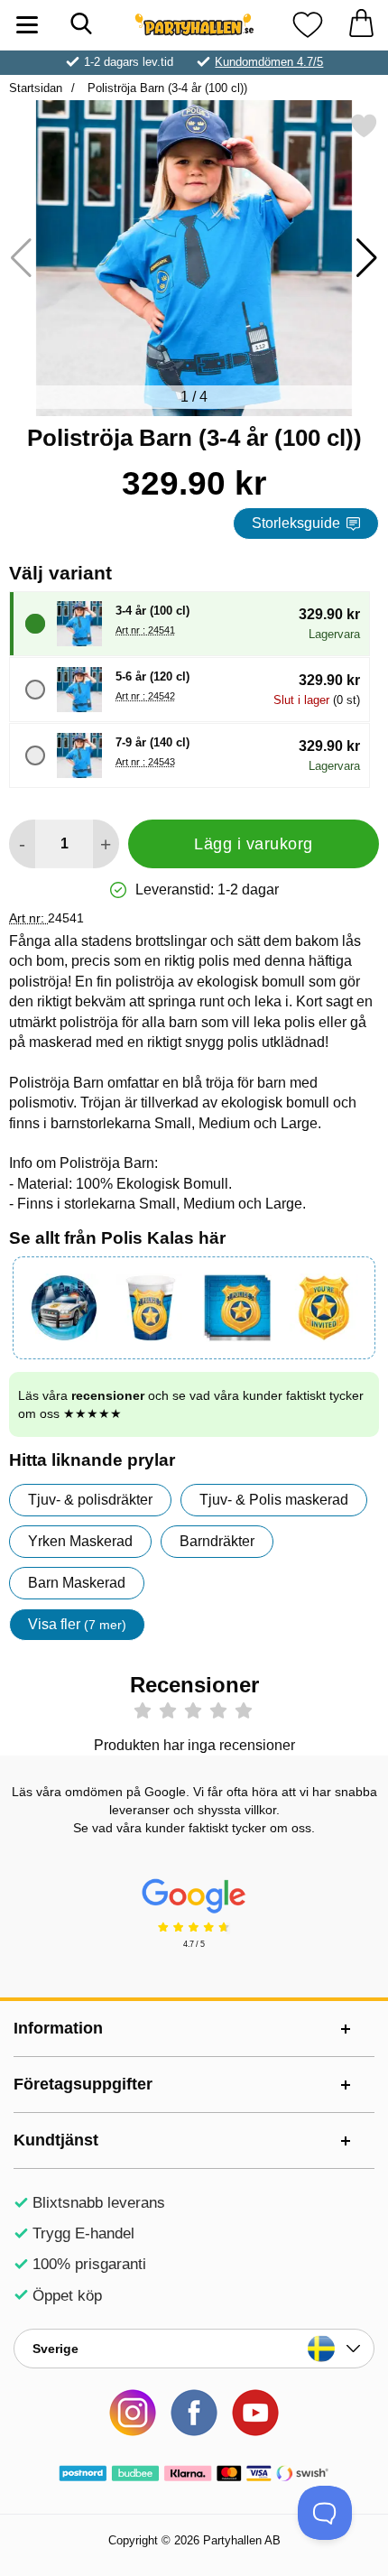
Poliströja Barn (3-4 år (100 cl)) (166, 88)
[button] (367, 258)
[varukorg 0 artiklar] (361, 25)
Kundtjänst (56, 2140)
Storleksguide (296, 523)
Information (58, 2028)
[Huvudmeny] (27, 25)
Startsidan (36, 88)
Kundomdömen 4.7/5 (269, 62)
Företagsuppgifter (83, 2084)
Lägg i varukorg (254, 844)
